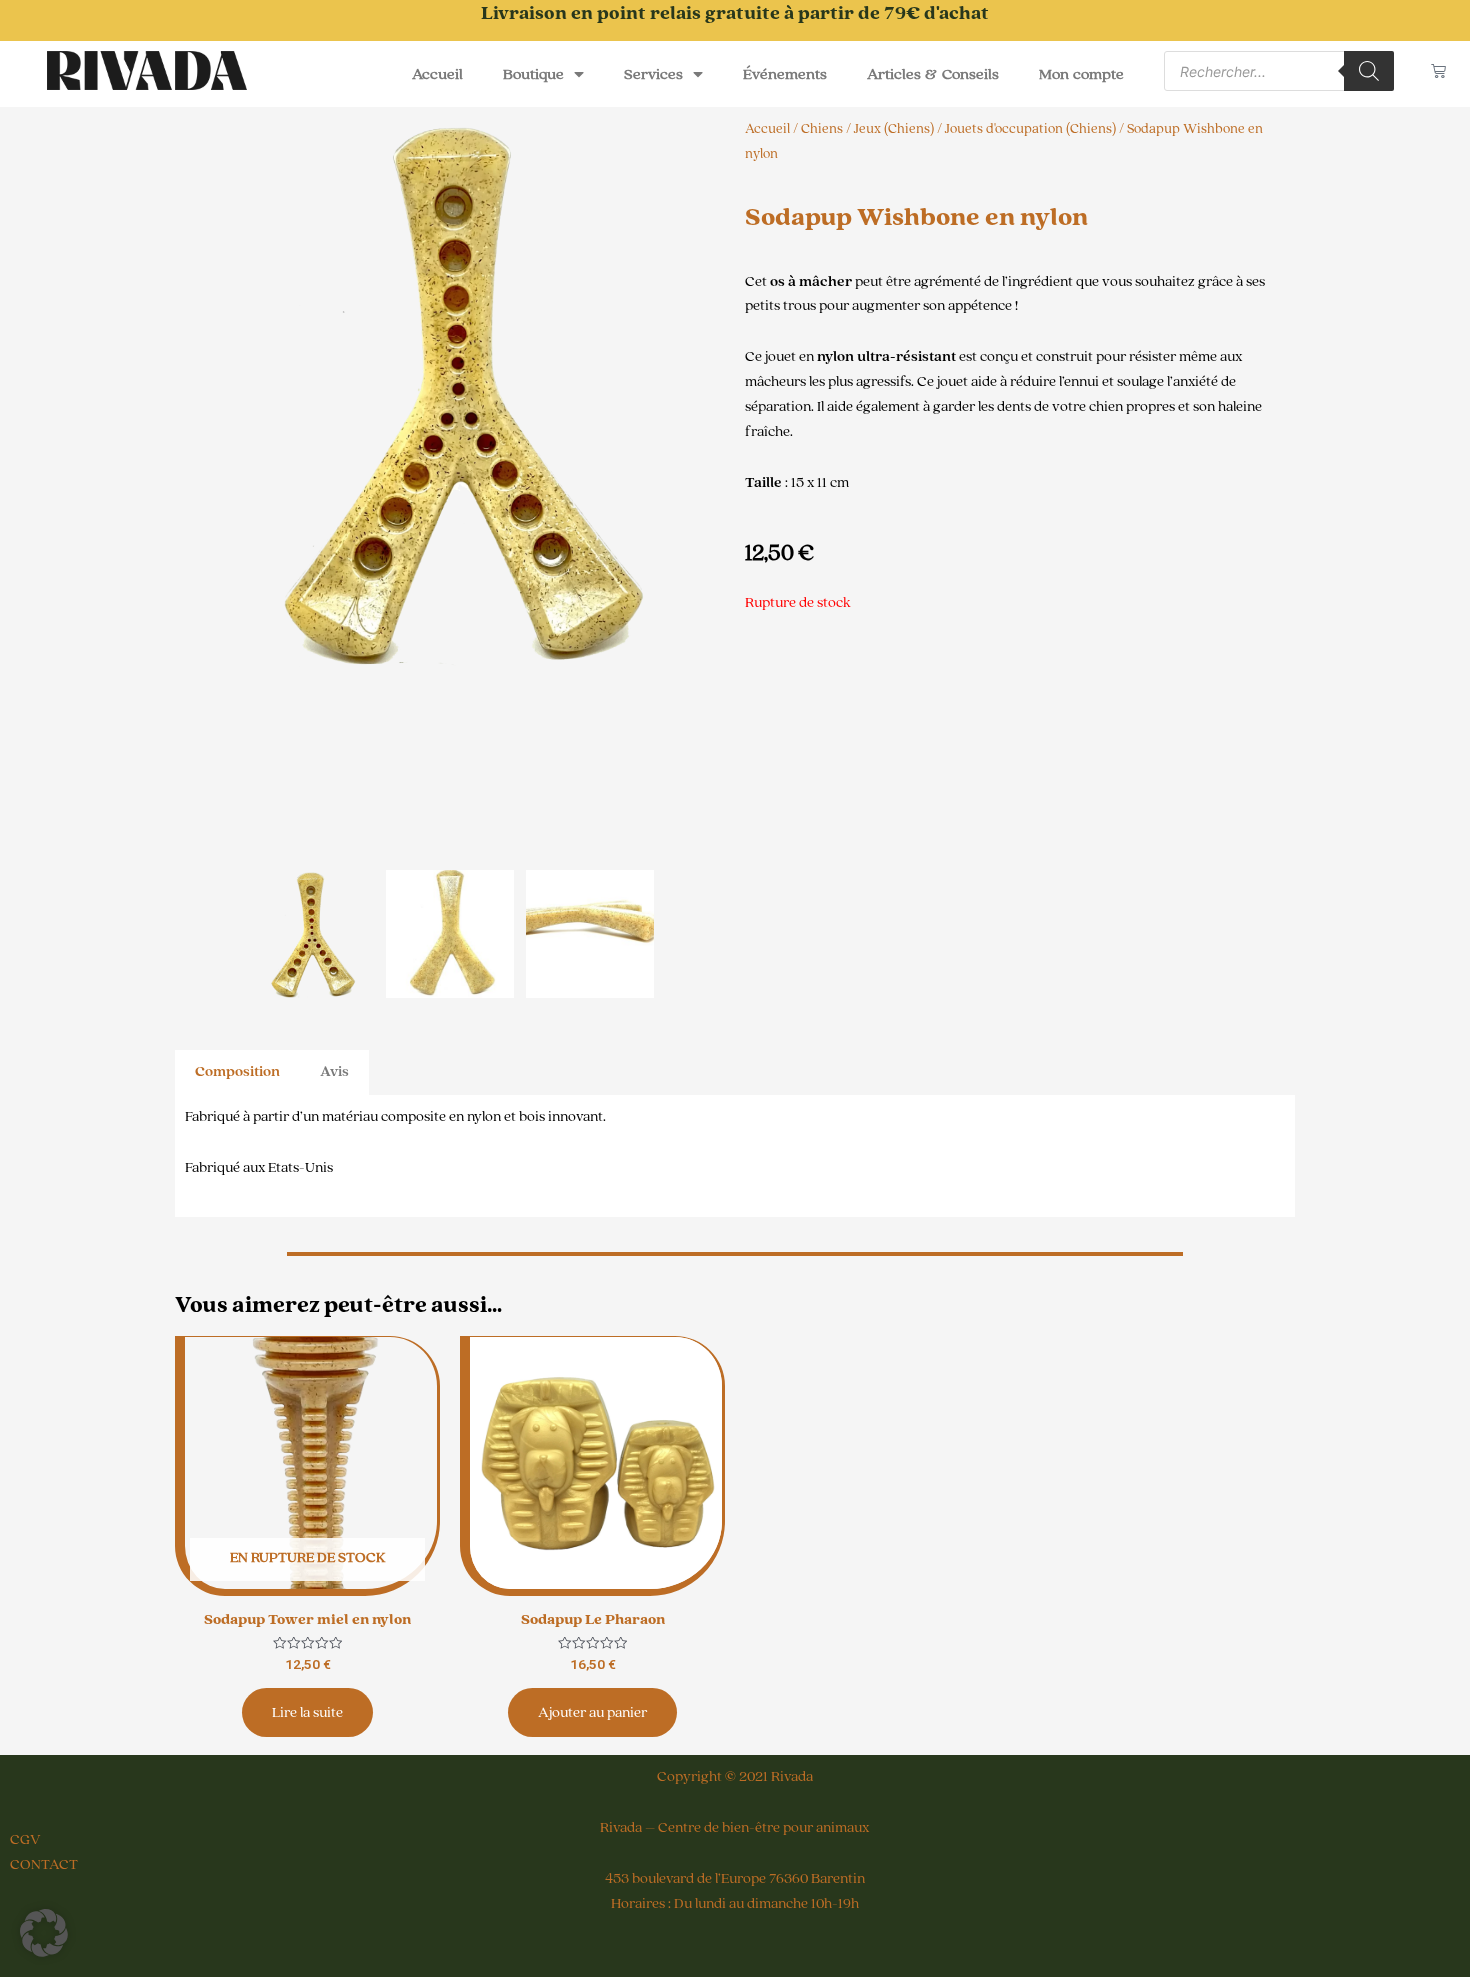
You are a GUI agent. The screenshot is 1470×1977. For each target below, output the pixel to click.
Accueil (437, 74)
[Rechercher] (1369, 71)
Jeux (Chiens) (894, 129)
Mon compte (1082, 74)
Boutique (533, 74)
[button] (44, 1933)
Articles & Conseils (933, 74)
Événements (785, 74)
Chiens (822, 129)
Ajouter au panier (592, 1712)
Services (653, 74)
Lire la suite (307, 1712)
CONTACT (44, 1864)
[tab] (237, 1072)
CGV (25, 1839)
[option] (450, 392)
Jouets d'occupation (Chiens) (1030, 129)
